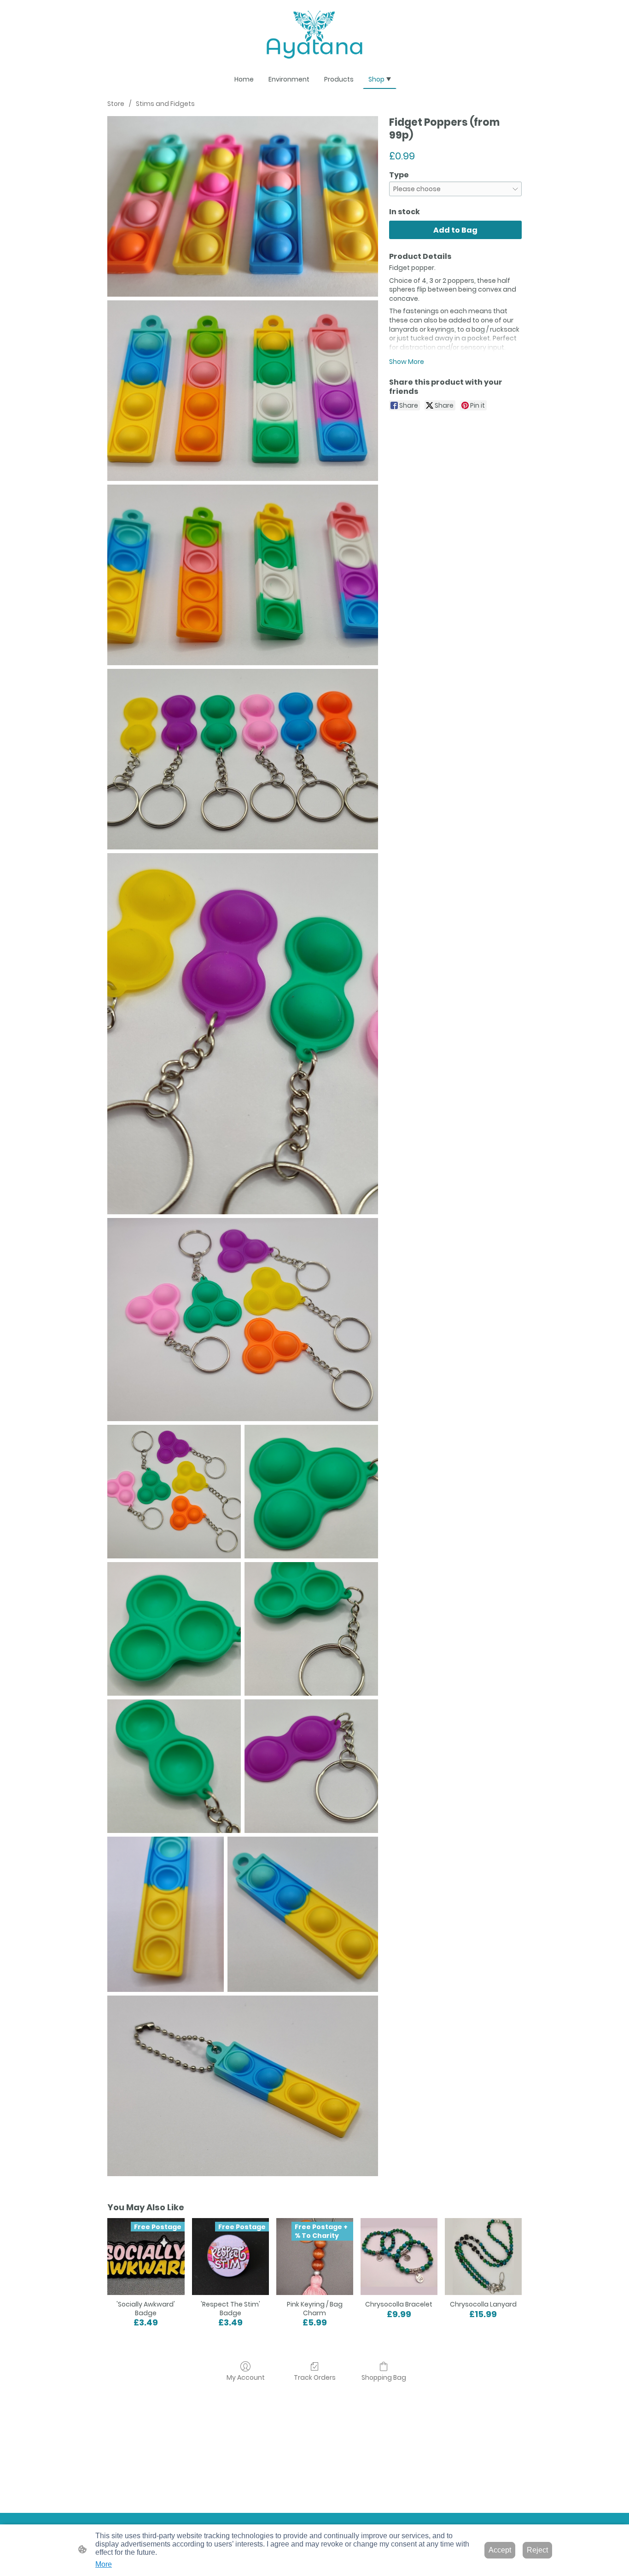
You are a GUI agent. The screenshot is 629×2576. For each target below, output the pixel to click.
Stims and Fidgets (165, 104)
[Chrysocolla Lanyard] (483, 2257)
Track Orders (315, 2377)
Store (116, 104)
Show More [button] (407, 362)
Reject (537, 2550)
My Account (246, 2377)
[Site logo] (315, 35)
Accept (500, 2550)
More (104, 2564)
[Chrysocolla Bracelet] (399, 2257)
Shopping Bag (384, 2377)
